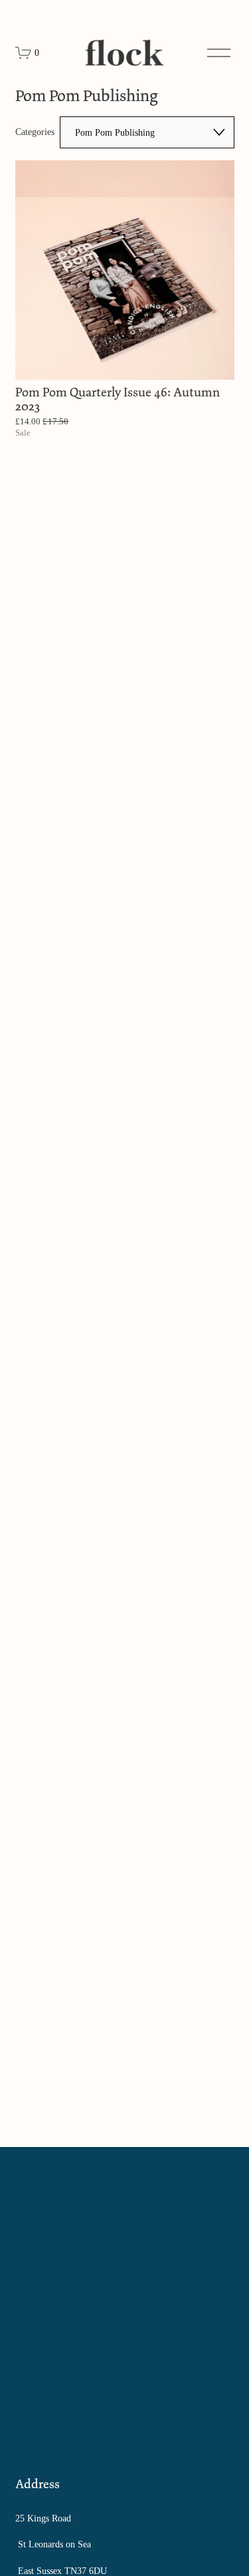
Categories (35, 132)
